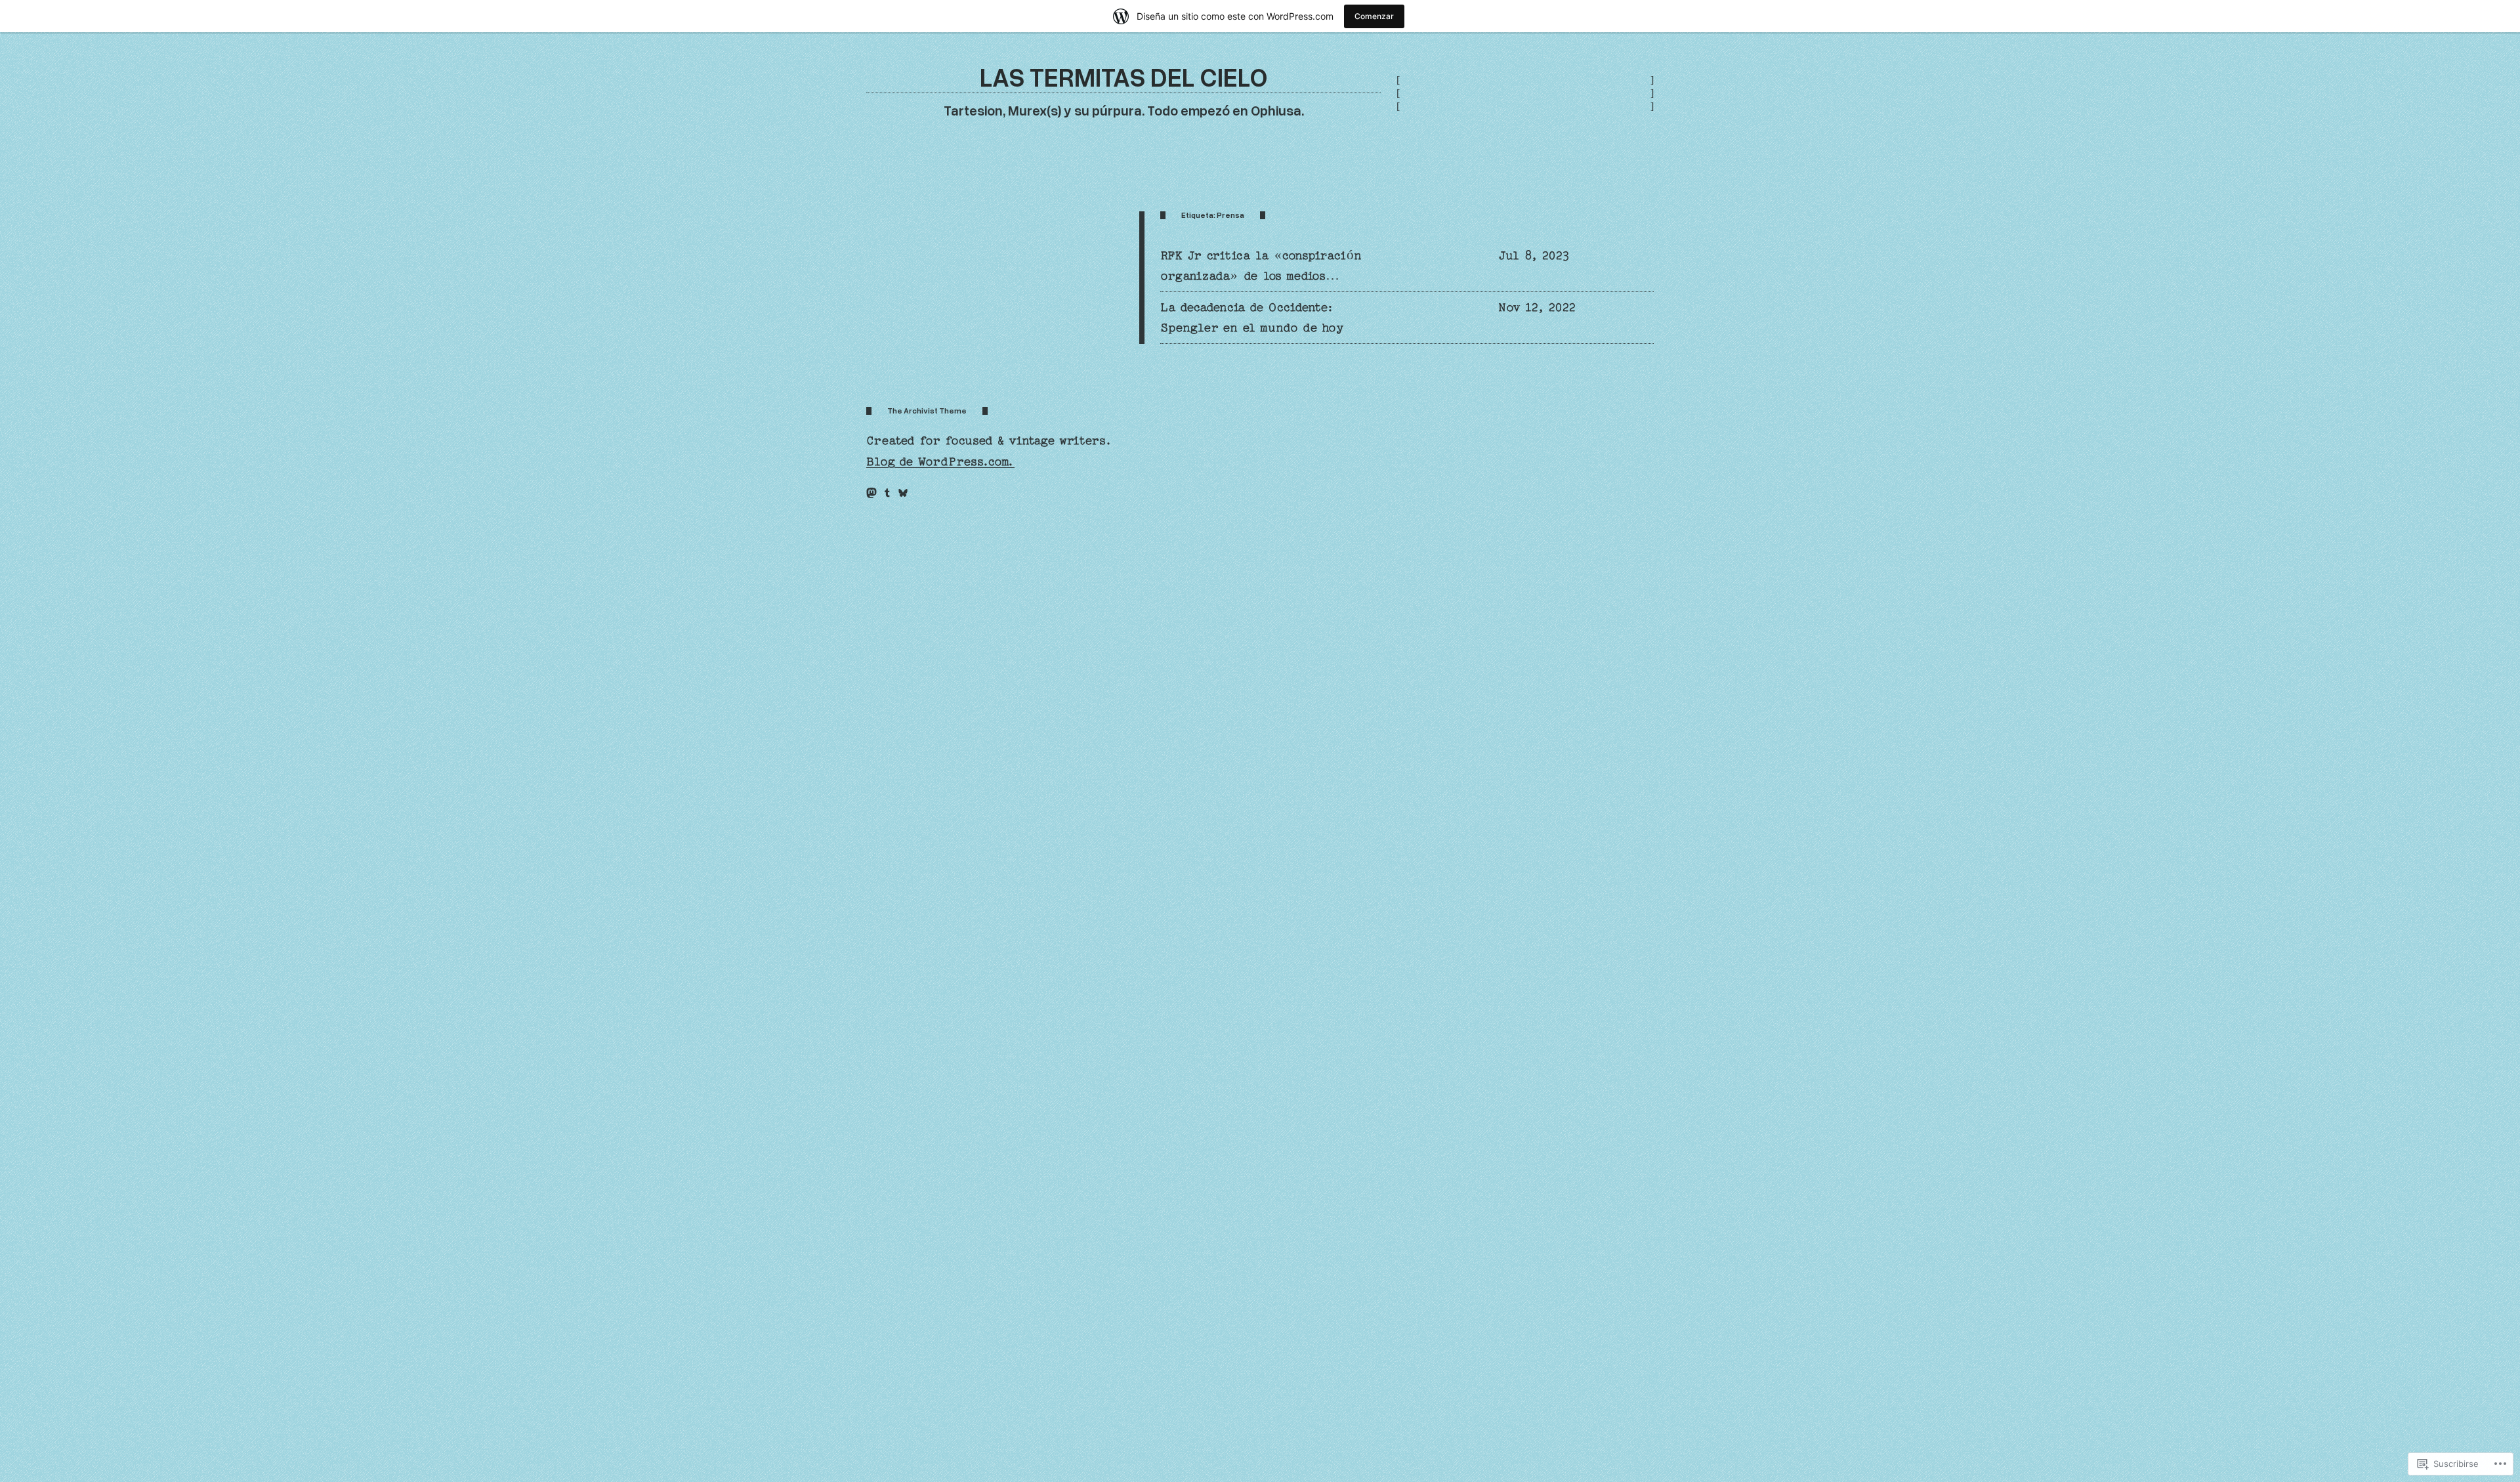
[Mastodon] (871, 493)
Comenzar (1374, 16)
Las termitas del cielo (1124, 76)
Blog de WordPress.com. (940, 462)
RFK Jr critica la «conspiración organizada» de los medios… (1261, 266)
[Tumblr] (887, 493)
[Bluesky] (903, 493)
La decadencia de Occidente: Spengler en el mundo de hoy (1252, 318)
